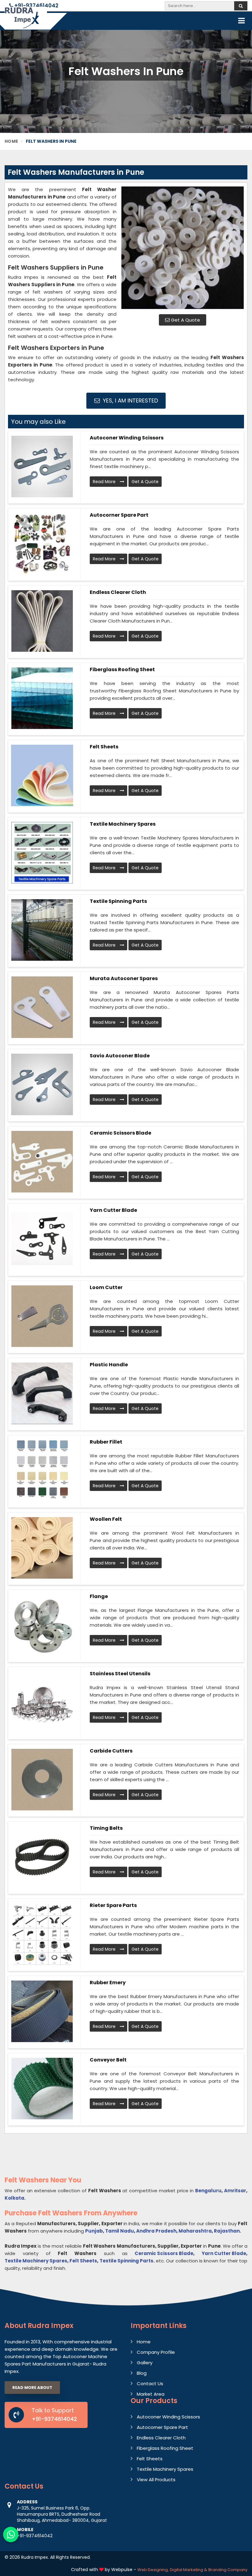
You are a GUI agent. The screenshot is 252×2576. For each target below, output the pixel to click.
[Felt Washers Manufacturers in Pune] (183, 248)
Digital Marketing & (189, 2570)
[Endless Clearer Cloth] (42, 621)
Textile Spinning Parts (118, 901)
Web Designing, (153, 2570)
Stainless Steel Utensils (120, 1674)
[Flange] (42, 1625)
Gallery (145, 2363)
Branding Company (228, 2570)
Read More (105, 482)
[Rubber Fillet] (42, 1471)
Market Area (151, 2394)
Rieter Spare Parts (113, 1905)
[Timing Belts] (42, 1857)
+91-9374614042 (36, 6)
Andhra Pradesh (156, 2231)
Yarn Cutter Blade (113, 1210)
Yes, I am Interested (130, 401)
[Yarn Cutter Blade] (42, 1239)
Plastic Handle (109, 1365)
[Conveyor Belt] (42, 2089)
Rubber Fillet (106, 1442)
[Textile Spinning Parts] (42, 930)
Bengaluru (208, 2191)
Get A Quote (185, 320)
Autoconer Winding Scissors (127, 438)
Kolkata (14, 2198)
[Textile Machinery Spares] (42, 853)
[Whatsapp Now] (11, 2534)
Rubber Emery (108, 1983)
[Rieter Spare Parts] (42, 1934)
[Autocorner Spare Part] (42, 544)
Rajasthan (227, 2231)
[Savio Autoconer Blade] (42, 1084)
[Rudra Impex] (28, 22)
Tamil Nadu (120, 2231)
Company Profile (156, 2352)
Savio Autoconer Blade (120, 1056)
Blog (142, 2373)
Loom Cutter (106, 1287)
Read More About (32, 2388)
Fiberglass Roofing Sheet (122, 669)
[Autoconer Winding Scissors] (42, 467)
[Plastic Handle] (42, 1393)
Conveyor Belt (108, 2060)
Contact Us (150, 2384)
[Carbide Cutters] (42, 1780)
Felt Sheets (104, 747)
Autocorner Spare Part (119, 515)
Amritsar (235, 2191)
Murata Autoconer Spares (124, 978)
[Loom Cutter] (42, 1316)
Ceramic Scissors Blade (120, 1133)
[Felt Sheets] (42, 775)
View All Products (156, 2480)
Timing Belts (106, 1828)
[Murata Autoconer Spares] (42, 1007)
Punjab (94, 2231)
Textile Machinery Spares (123, 824)
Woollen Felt (106, 1519)
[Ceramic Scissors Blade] (42, 1162)
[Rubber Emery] (42, 2011)
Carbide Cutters (111, 1751)
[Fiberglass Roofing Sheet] (42, 698)
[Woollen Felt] (42, 1548)
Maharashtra (195, 2231)
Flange (99, 1596)
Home (11, 141)
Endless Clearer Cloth (118, 592)
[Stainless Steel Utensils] (42, 1702)
